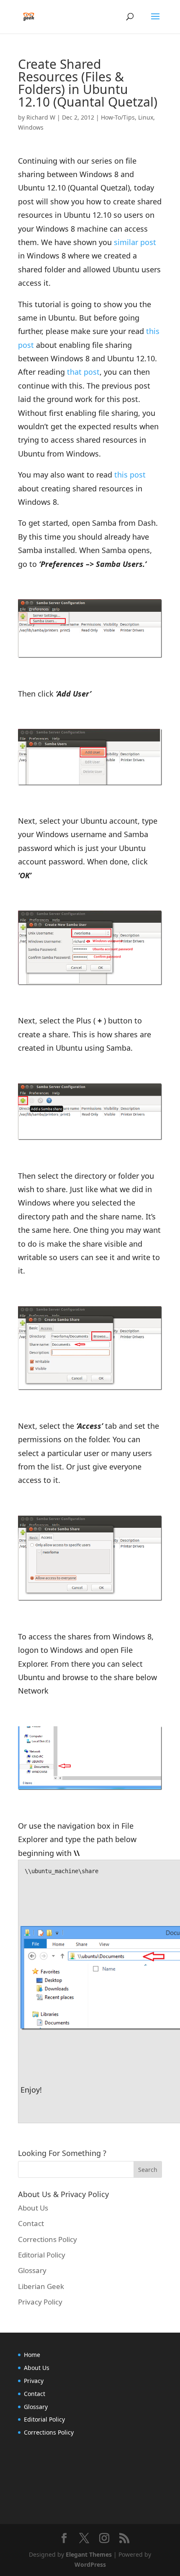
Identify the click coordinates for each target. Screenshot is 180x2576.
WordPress (90, 2564)
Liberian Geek (41, 2286)
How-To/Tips (118, 117)
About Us (33, 2208)
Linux (146, 117)
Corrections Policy (48, 2239)
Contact (31, 2223)
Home (32, 2355)
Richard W (41, 117)
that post (83, 372)
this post (130, 475)
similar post (135, 242)
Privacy (34, 2381)
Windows (31, 127)
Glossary (32, 2270)
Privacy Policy (40, 2302)
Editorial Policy (42, 2255)
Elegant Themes (89, 2554)
